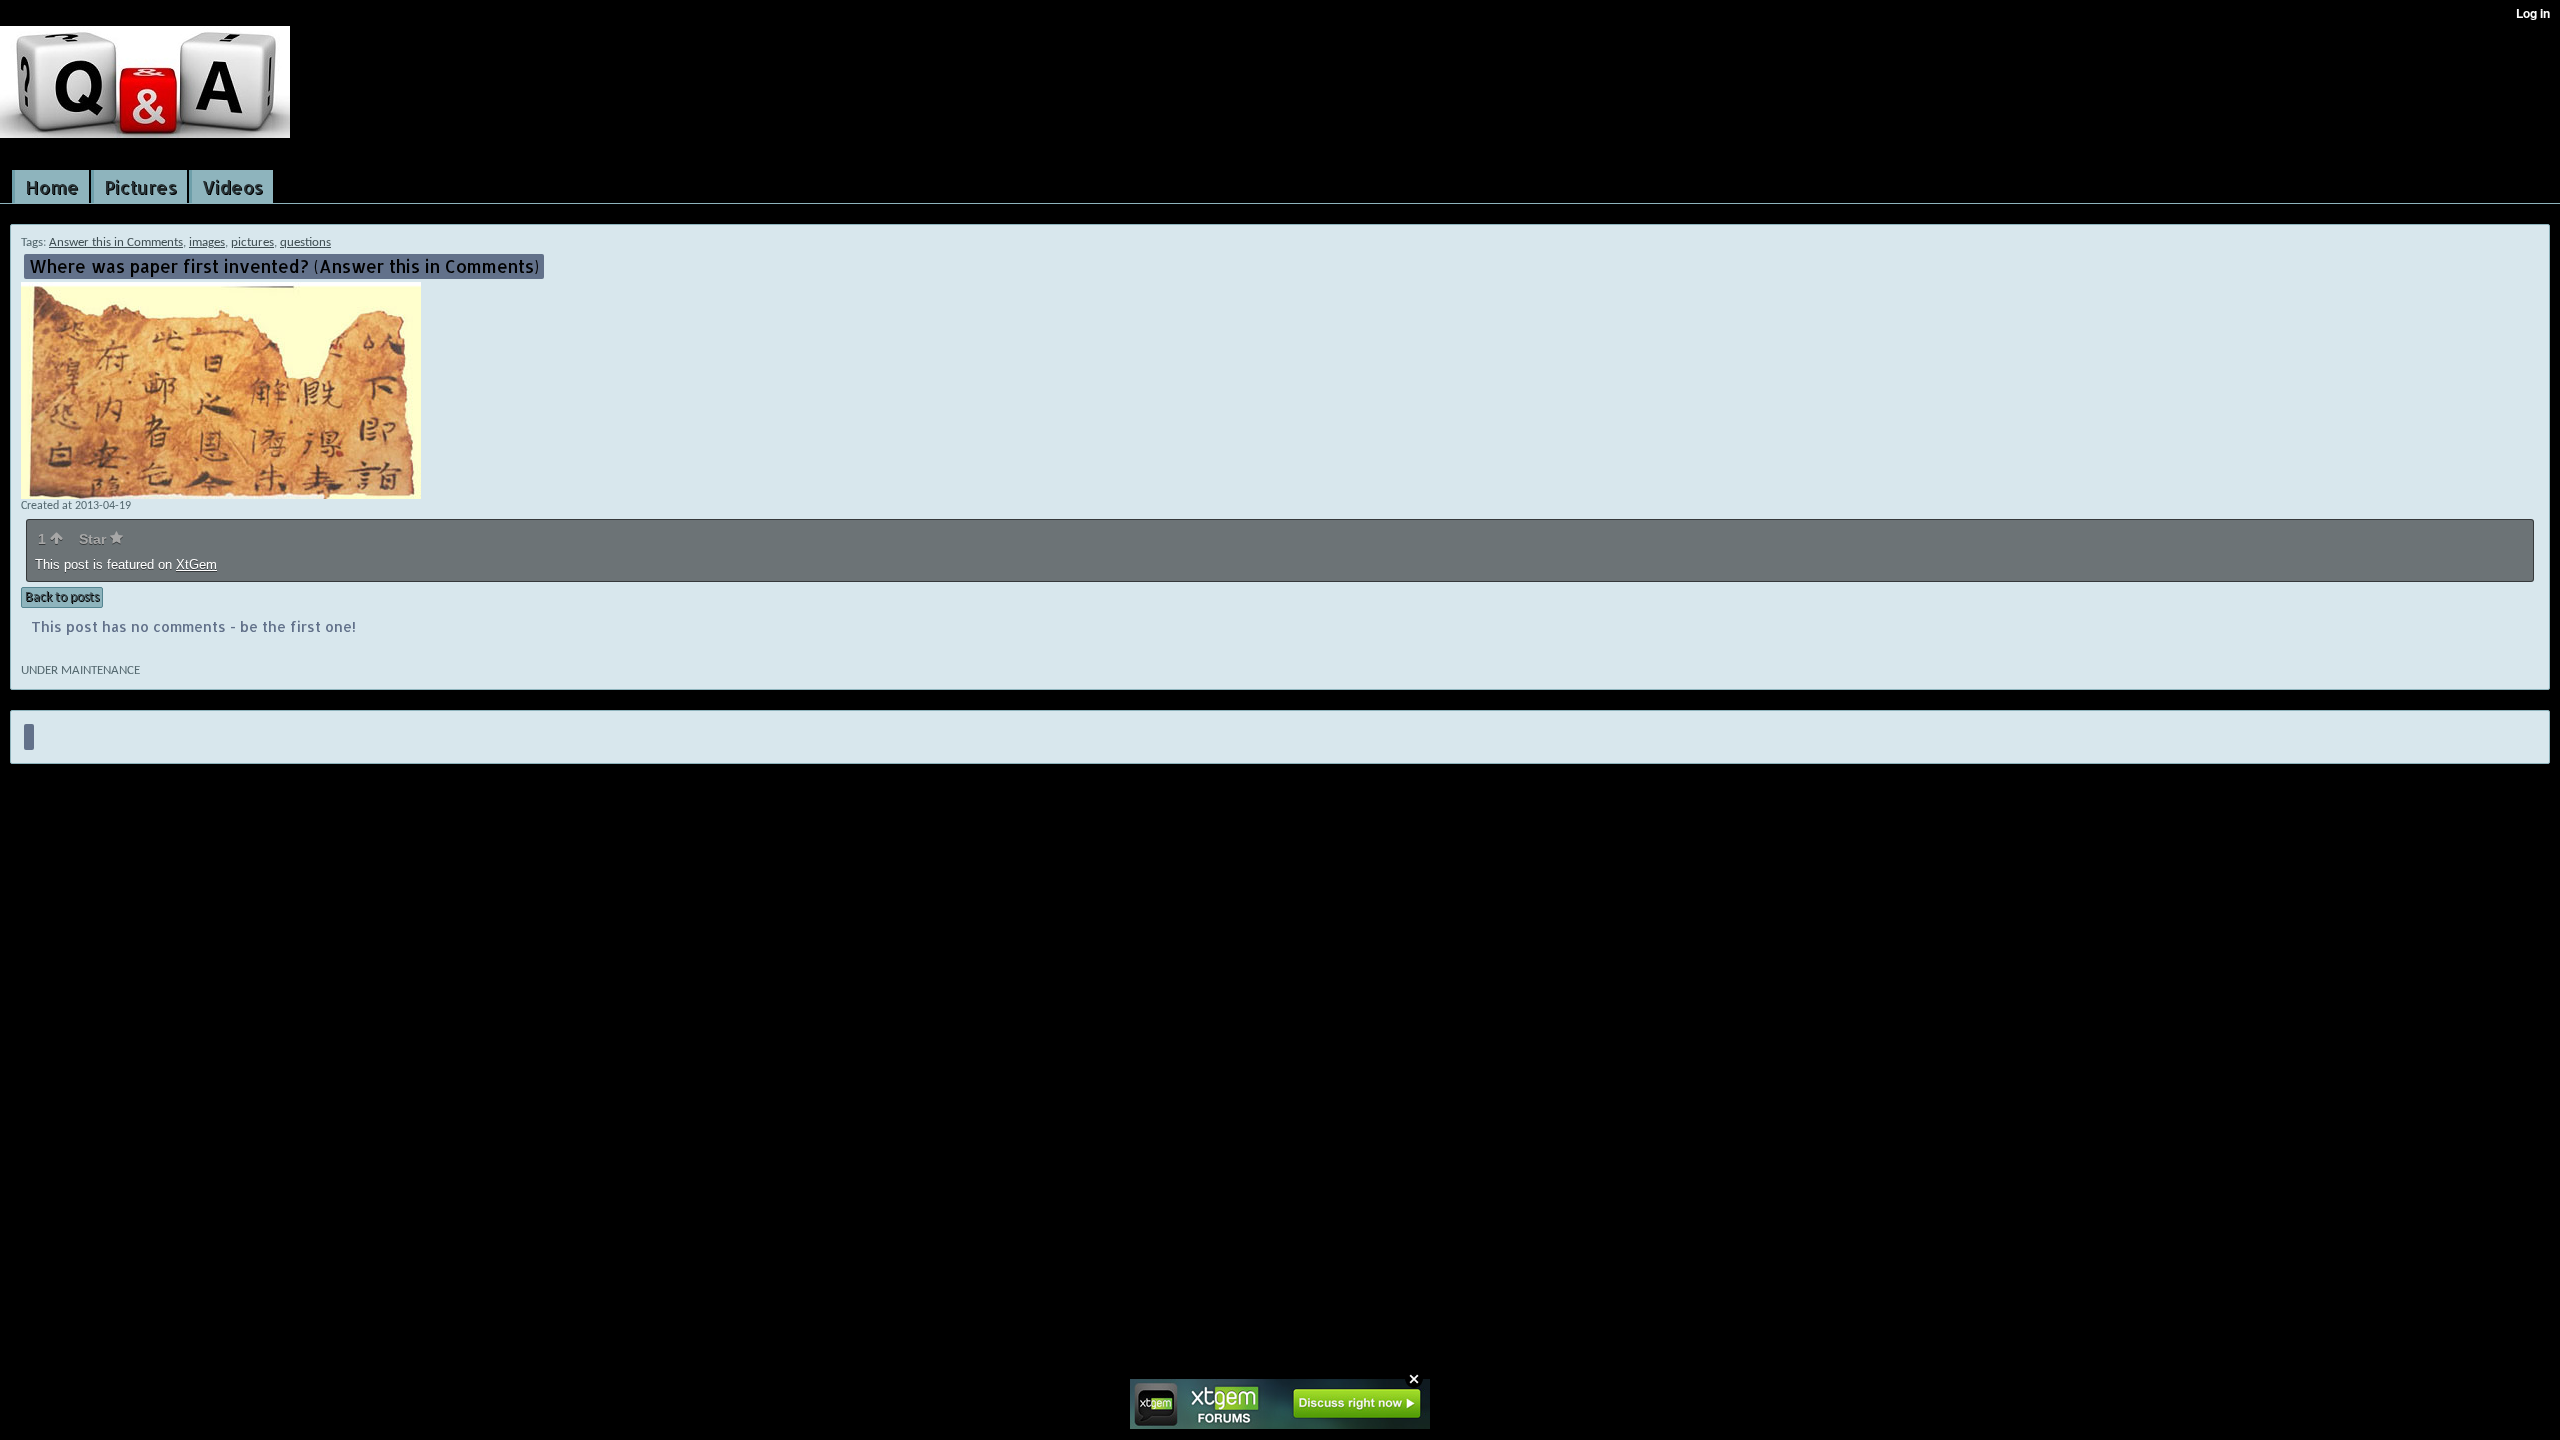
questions (305, 242)
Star (94, 539)
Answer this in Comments (116, 242)
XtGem (196, 564)
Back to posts (62, 597)
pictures (252, 242)
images (207, 242)
